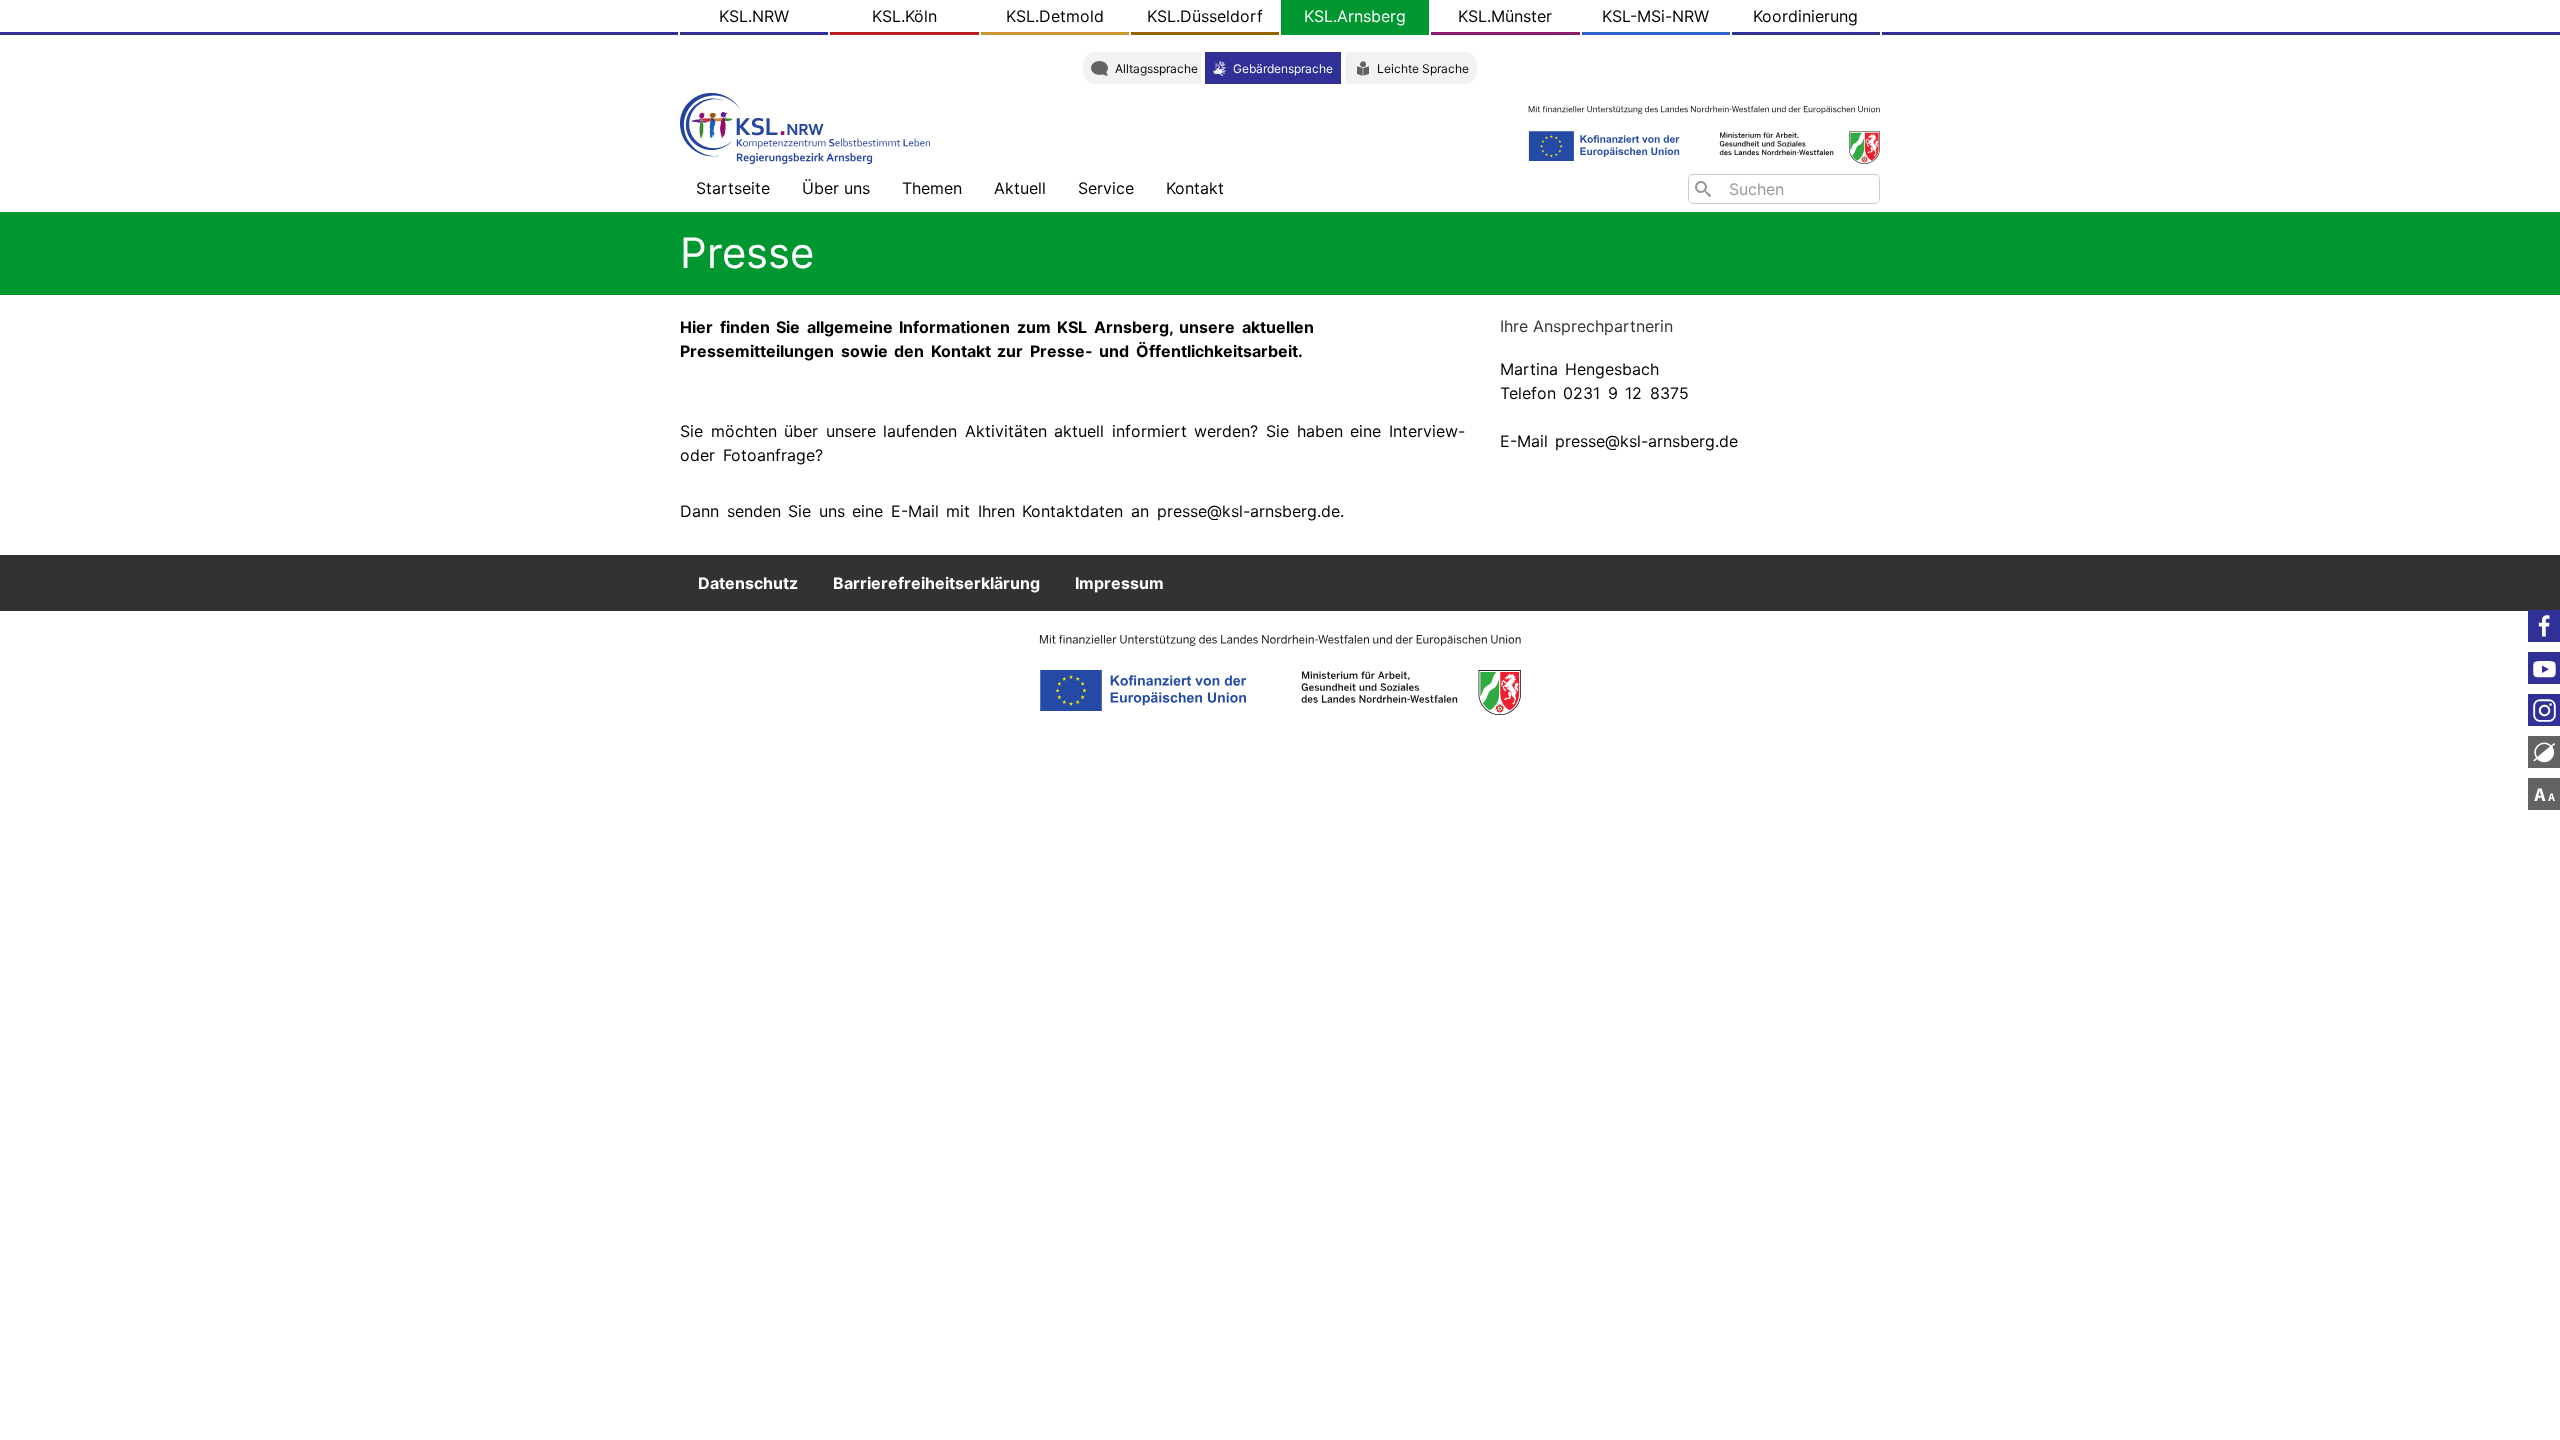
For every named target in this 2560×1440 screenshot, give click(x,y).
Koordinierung (1805, 16)
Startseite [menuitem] (733, 188)
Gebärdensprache (1283, 68)
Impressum (1119, 583)
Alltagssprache (1156, 68)
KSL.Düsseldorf (1205, 16)
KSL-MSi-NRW (1655, 16)
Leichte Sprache (1423, 68)
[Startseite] (810, 126)
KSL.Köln (904, 16)
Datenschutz (748, 583)
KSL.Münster (1505, 16)
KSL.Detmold (1055, 16)
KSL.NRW (754, 16)
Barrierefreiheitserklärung (936, 583)
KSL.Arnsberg (1355, 16)
